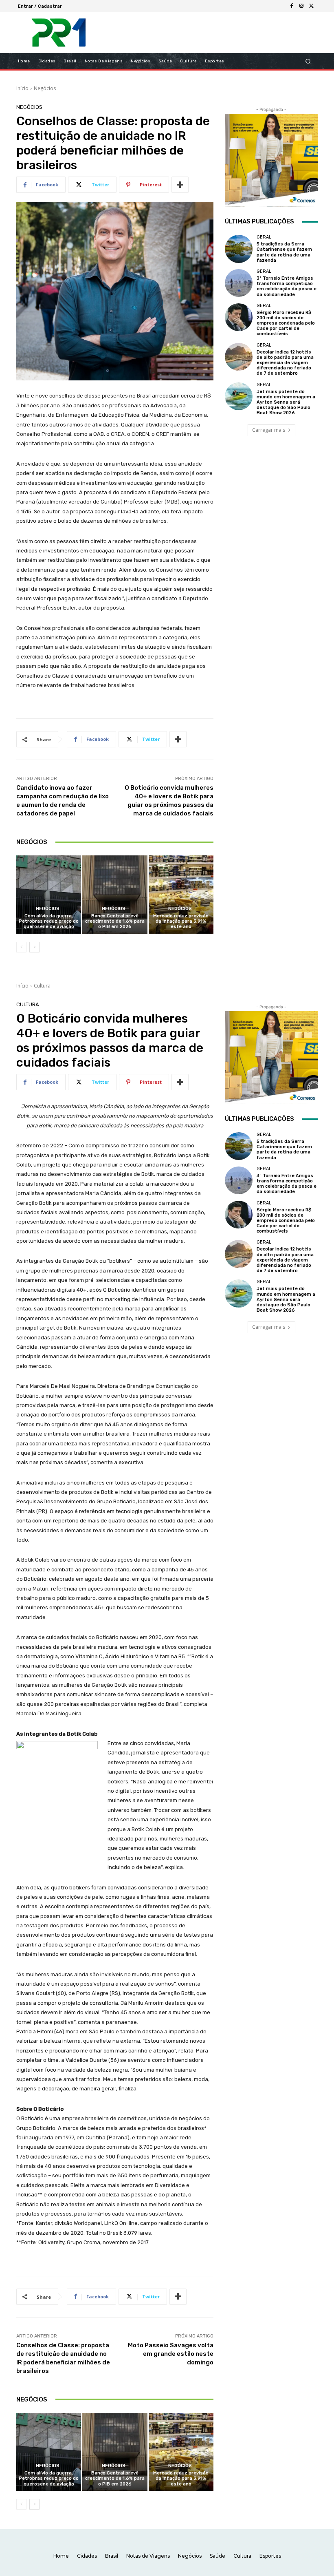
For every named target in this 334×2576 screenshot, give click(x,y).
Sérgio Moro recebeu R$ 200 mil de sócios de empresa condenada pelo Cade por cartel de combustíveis (286, 323)
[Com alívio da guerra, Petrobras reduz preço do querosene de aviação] (49, 894)
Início (22, 88)
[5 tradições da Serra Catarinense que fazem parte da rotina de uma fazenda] (239, 249)
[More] (180, 185)
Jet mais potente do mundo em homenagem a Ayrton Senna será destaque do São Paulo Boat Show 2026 (286, 402)
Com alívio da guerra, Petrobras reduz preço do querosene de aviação (49, 921)
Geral (264, 237)
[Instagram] (301, 6)
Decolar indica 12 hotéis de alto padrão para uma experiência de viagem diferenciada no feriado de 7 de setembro (285, 363)
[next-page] (34, 947)
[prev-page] (21, 947)
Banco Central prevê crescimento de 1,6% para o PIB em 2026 (115, 921)
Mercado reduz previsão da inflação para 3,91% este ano (181, 921)
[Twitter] (311, 6)
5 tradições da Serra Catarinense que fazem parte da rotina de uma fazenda (284, 252)
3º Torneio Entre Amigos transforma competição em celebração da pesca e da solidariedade (287, 286)
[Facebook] (292, 6)
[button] (308, 61)
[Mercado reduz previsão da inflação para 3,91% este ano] (181, 894)
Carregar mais (269, 430)
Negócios (45, 88)
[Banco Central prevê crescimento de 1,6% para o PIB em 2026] (115, 894)
